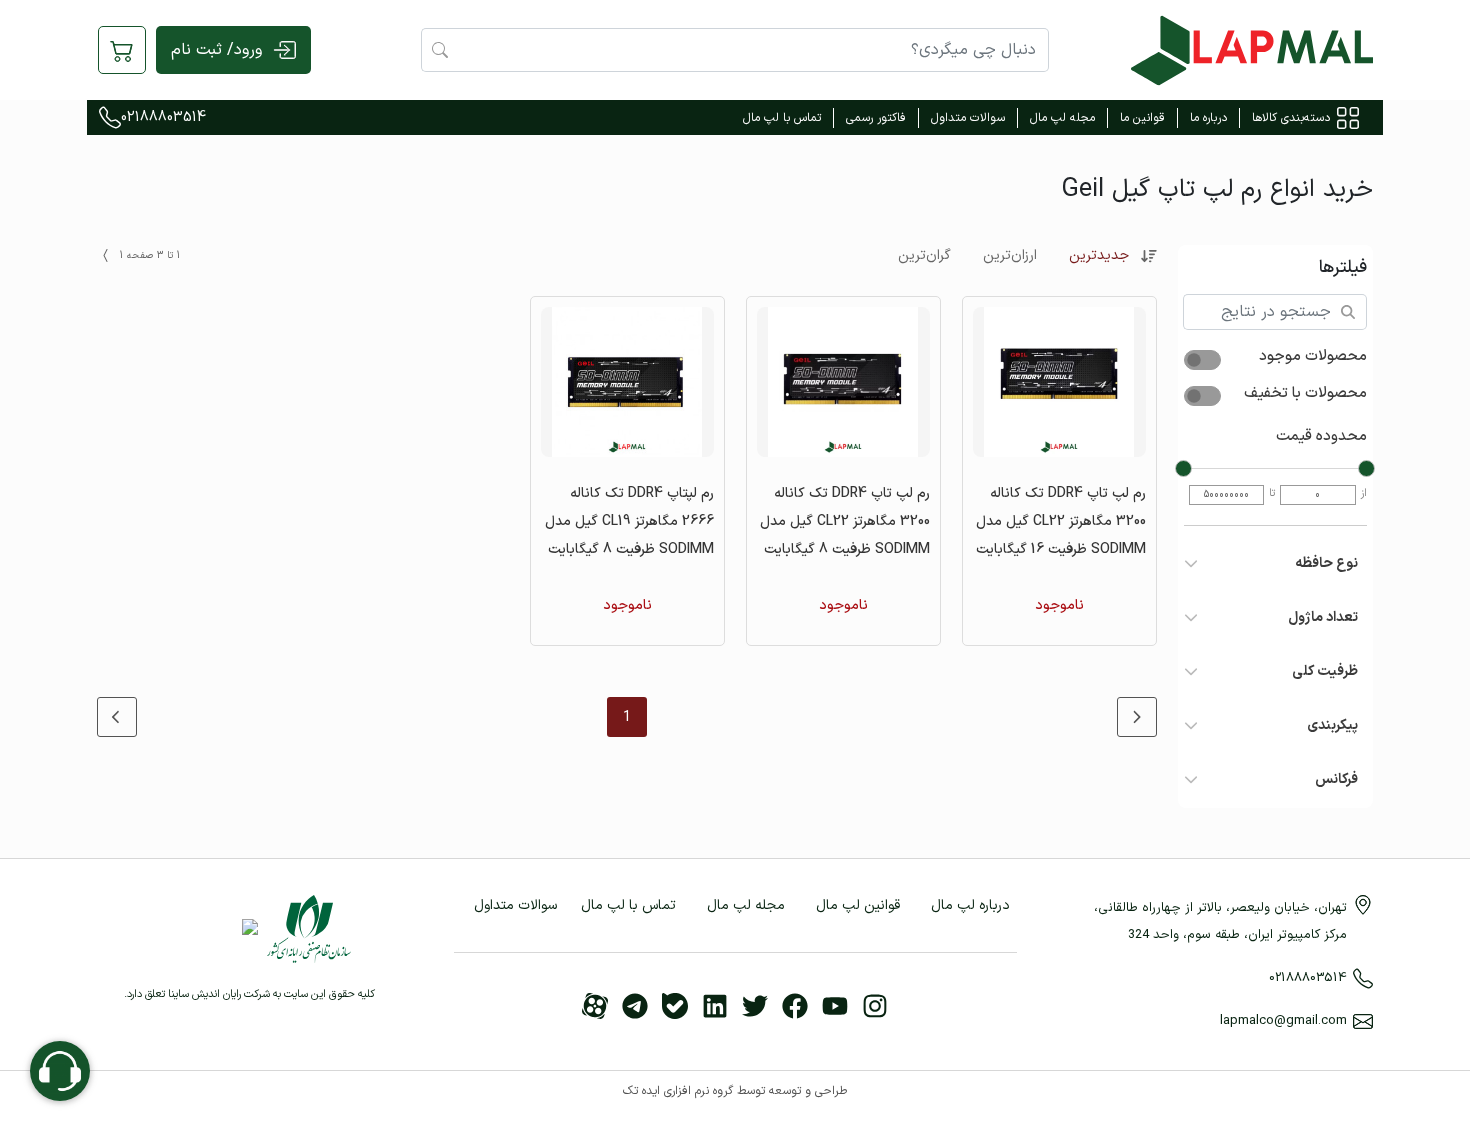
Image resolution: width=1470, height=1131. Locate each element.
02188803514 (163, 117)
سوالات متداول (968, 118)
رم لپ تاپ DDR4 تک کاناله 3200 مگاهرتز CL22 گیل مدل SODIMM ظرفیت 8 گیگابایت (845, 521)
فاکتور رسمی (876, 118)
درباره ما (1208, 118)
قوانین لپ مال (858, 905)
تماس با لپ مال (782, 118)
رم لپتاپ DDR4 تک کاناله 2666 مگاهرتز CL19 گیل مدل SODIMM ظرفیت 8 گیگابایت (629, 521)
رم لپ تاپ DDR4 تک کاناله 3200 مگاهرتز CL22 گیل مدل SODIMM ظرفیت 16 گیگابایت (1061, 521)
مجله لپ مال (1062, 118)
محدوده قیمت (1321, 437)
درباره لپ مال (970, 905)
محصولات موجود (1313, 357)
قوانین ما (1142, 118)
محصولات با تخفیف (1305, 394)
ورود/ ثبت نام (216, 50)
